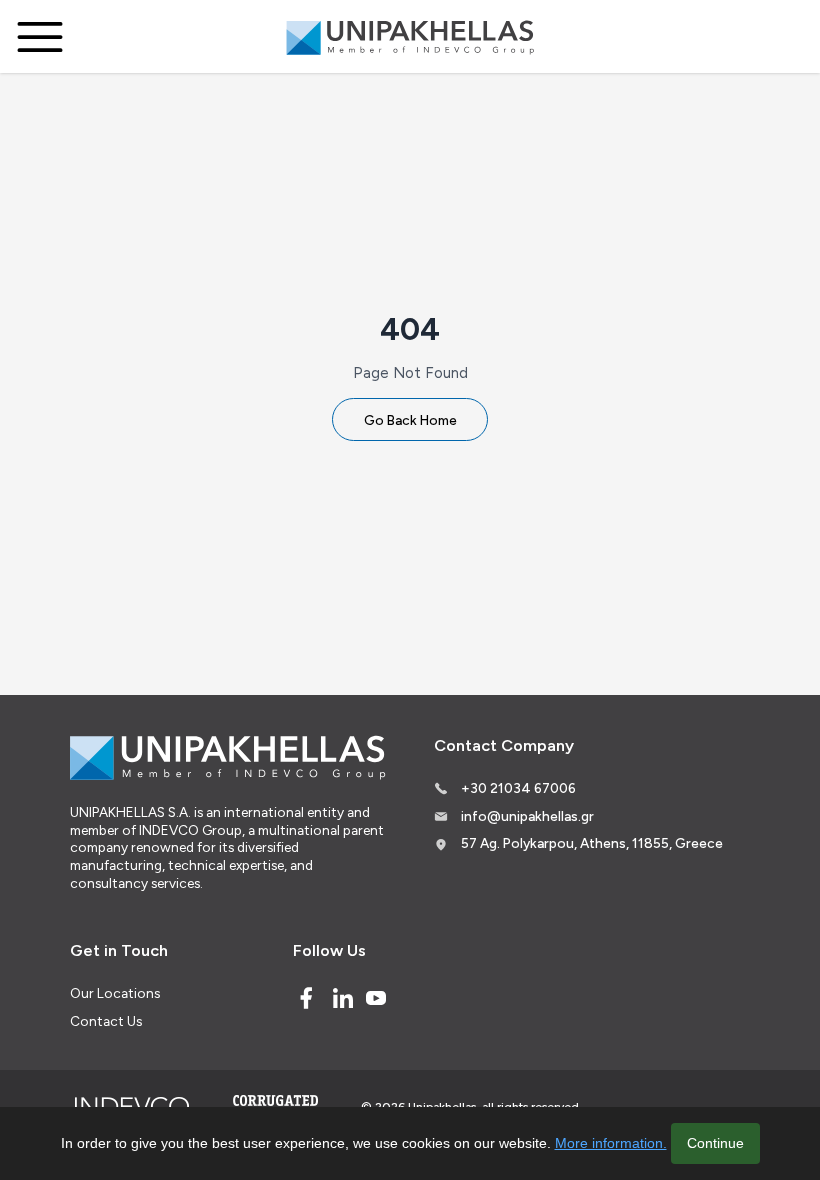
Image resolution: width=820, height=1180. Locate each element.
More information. (611, 1143)
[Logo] (410, 37)
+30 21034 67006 (518, 788)
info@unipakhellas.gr (527, 816)
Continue (715, 1143)
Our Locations (115, 993)
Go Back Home (410, 420)
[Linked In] (343, 998)
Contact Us (106, 1021)
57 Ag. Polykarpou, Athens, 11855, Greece (592, 843)
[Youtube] (376, 998)
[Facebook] (306, 998)
